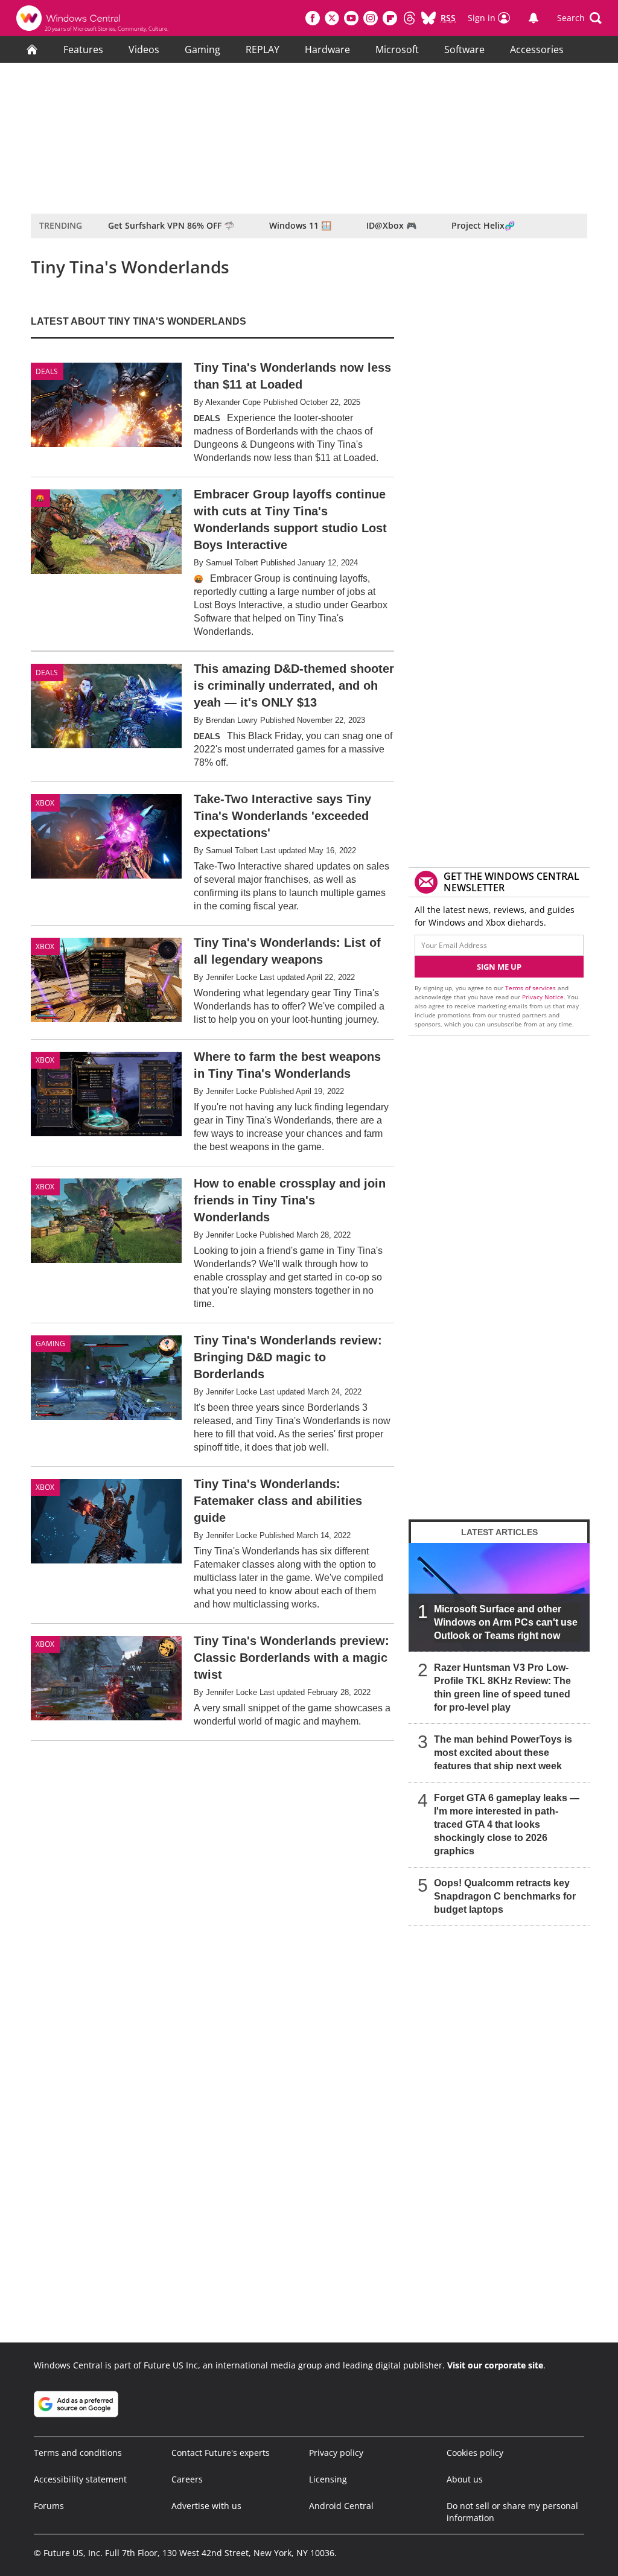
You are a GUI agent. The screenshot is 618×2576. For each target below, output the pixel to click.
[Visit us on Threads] (409, 18)
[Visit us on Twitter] (332, 18)
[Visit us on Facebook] (313, 18)
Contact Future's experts (221, 2453)
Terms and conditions (78, 2453)
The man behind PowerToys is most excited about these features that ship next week (503, 1753)
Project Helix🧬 (483, 225)
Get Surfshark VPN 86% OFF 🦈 (171, 225)
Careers (187, 2479)
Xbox (45, 803)
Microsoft (397, 49)
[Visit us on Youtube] (351, 18)
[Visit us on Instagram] (371, 18)
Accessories (537, 49)
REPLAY (263, 49)
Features (83, 49)
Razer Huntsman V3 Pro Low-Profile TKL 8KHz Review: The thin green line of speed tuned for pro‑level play (502, 1687)
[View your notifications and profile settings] (534, 18)
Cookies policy (475, 2453)
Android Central (341, 2506)
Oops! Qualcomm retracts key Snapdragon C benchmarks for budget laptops (505, 1896)
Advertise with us (206, 2506)
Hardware (327, 49)
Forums (49, 2506)
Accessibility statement (80, 2479)
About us (465, 2479)
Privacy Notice (543, 997)
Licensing (328, 2479)
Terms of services (531, 988)
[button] (579, 18)
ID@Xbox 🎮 (391, 225)
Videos (144, 49)
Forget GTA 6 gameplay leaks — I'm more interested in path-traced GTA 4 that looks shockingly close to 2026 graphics (507, 1824)
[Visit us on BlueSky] (428, 18)
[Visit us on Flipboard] (390, 18)
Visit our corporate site (495, 2365)
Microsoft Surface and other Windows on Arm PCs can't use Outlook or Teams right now (506, 1622)
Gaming (202, 49)
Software (464, 49)
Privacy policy (336, 2453)
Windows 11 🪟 (300, 225)
